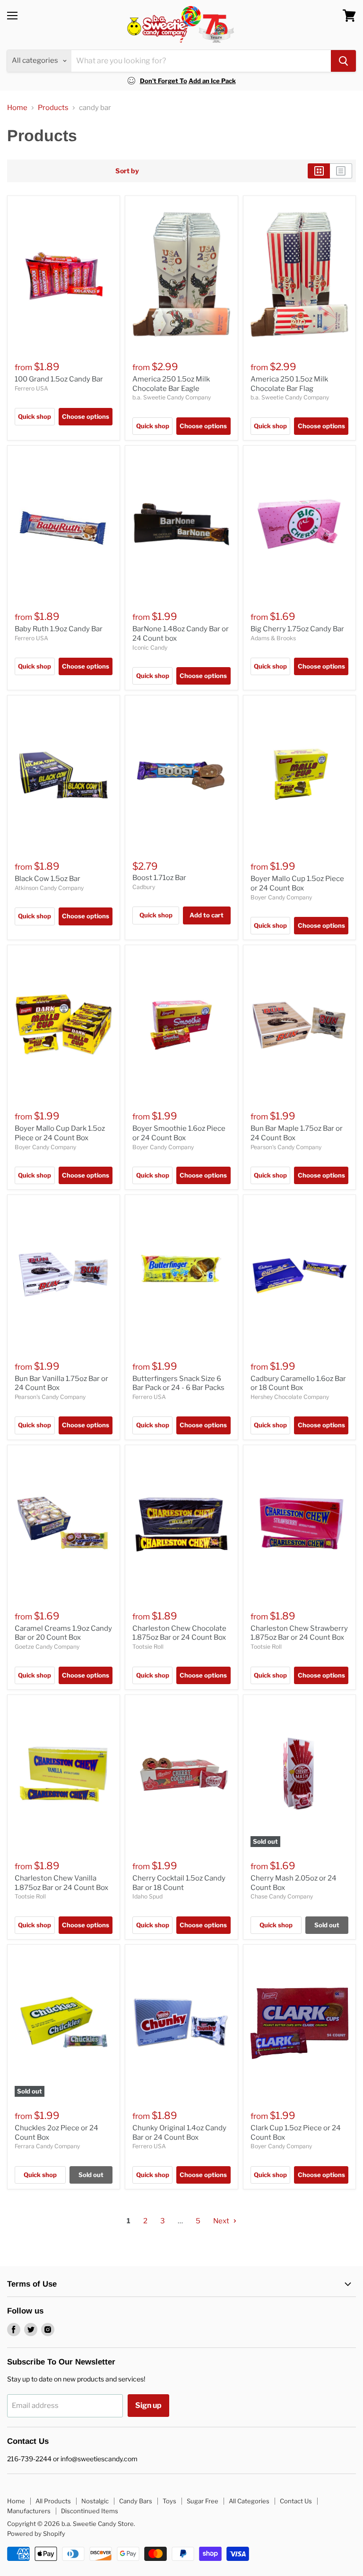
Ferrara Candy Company (47, 2146)
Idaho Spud (147, 1896)
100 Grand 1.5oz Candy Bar (59, 379)
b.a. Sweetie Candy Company (172, 397)
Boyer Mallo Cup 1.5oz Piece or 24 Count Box (297, 883)
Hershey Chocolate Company (290, 1397)
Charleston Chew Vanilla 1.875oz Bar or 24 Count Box (61, 1883)
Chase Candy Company (282, 1896)
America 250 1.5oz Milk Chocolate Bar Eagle (171, 384)
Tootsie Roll (148, 1647)
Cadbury (144, 887)
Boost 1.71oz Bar (159, 878)
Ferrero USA (31, 388)
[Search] (343, 61)
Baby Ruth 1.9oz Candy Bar (59, 629)
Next (222, 2221)
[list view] (341, 171)
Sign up (148, 2405)
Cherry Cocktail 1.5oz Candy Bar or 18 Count (179, 1883)
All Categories (249, 2501)
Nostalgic (95, 2501)
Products (53, 108)
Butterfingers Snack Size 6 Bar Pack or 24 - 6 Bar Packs (178, 1383)
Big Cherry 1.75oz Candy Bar (297, 629)
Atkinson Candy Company (49, 888)
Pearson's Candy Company (286, 1147)
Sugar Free (203, 2501)
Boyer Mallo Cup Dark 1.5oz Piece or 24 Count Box (60, 1133)
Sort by (127, 171)
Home (17, 108)
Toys (169, 2501)
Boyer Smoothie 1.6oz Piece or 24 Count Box (179, 1133)
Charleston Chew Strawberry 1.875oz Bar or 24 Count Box (299, 1633)
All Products (53, 2501)
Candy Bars (136, 2501)
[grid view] (319, 171)
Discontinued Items (90, 2511)
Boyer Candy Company (281, 897)
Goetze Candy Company (47, 1647)
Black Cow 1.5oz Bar (48, 879)
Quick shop (35, 416)
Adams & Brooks (273, 638)
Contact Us (296, 2501)
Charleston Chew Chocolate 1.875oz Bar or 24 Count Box (179, 1633)
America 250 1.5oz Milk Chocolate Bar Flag (289, 384)
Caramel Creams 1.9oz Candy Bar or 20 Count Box (63, 1633)
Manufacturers (29, 2511)
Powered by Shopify (36, 2534)
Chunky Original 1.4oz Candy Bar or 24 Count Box (179, 2133)
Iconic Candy (150, 648)
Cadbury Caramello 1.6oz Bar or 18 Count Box (298, 1383)
